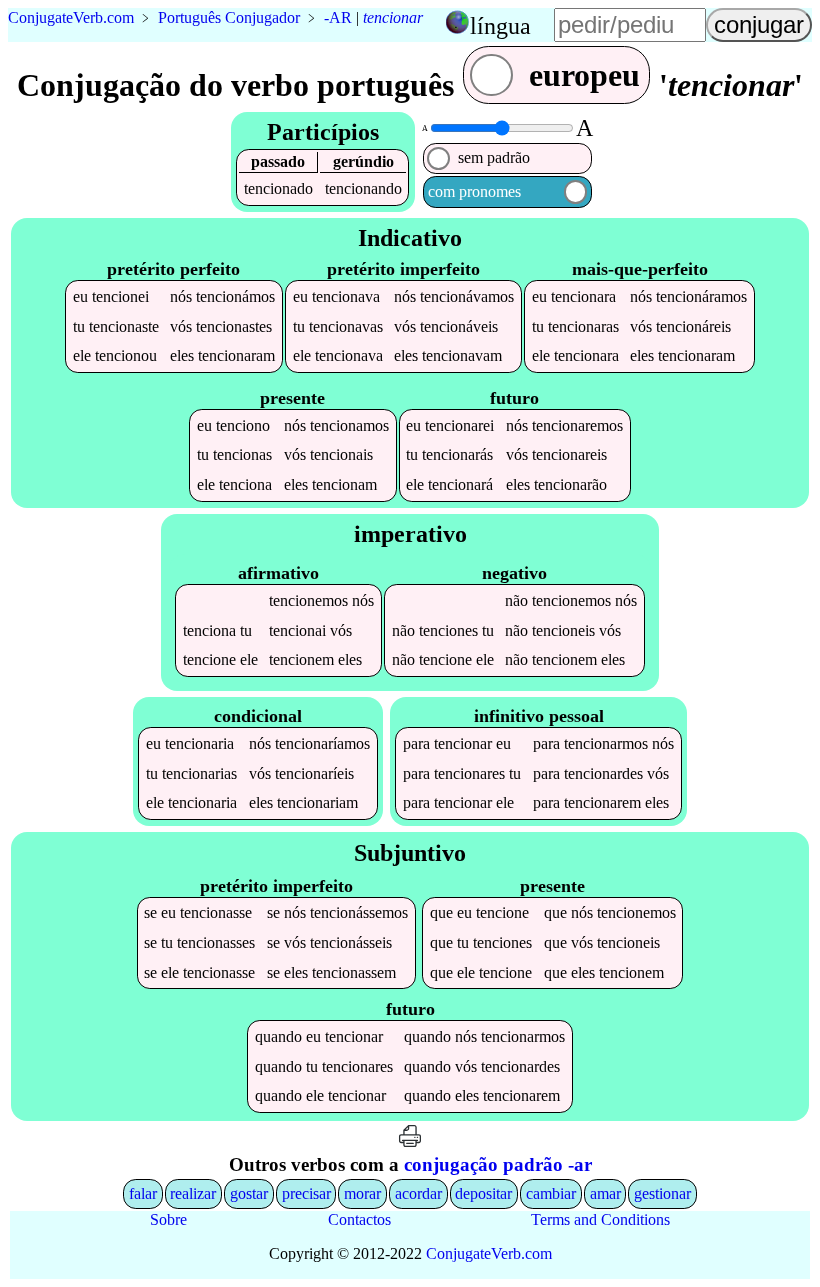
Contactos (359, 1219)
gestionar (662, 1193)
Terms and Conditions (600, 1219)
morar (362, 1193)
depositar (483, 1193)
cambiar (551, 1193)
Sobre (168, 1219)
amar (605, 1193)
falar (143, 1193)
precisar (306, 1193)
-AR (338, 17)
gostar (249, 1193)
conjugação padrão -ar (498, 1164)
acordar (418, 1193)
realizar (193, 1193)
